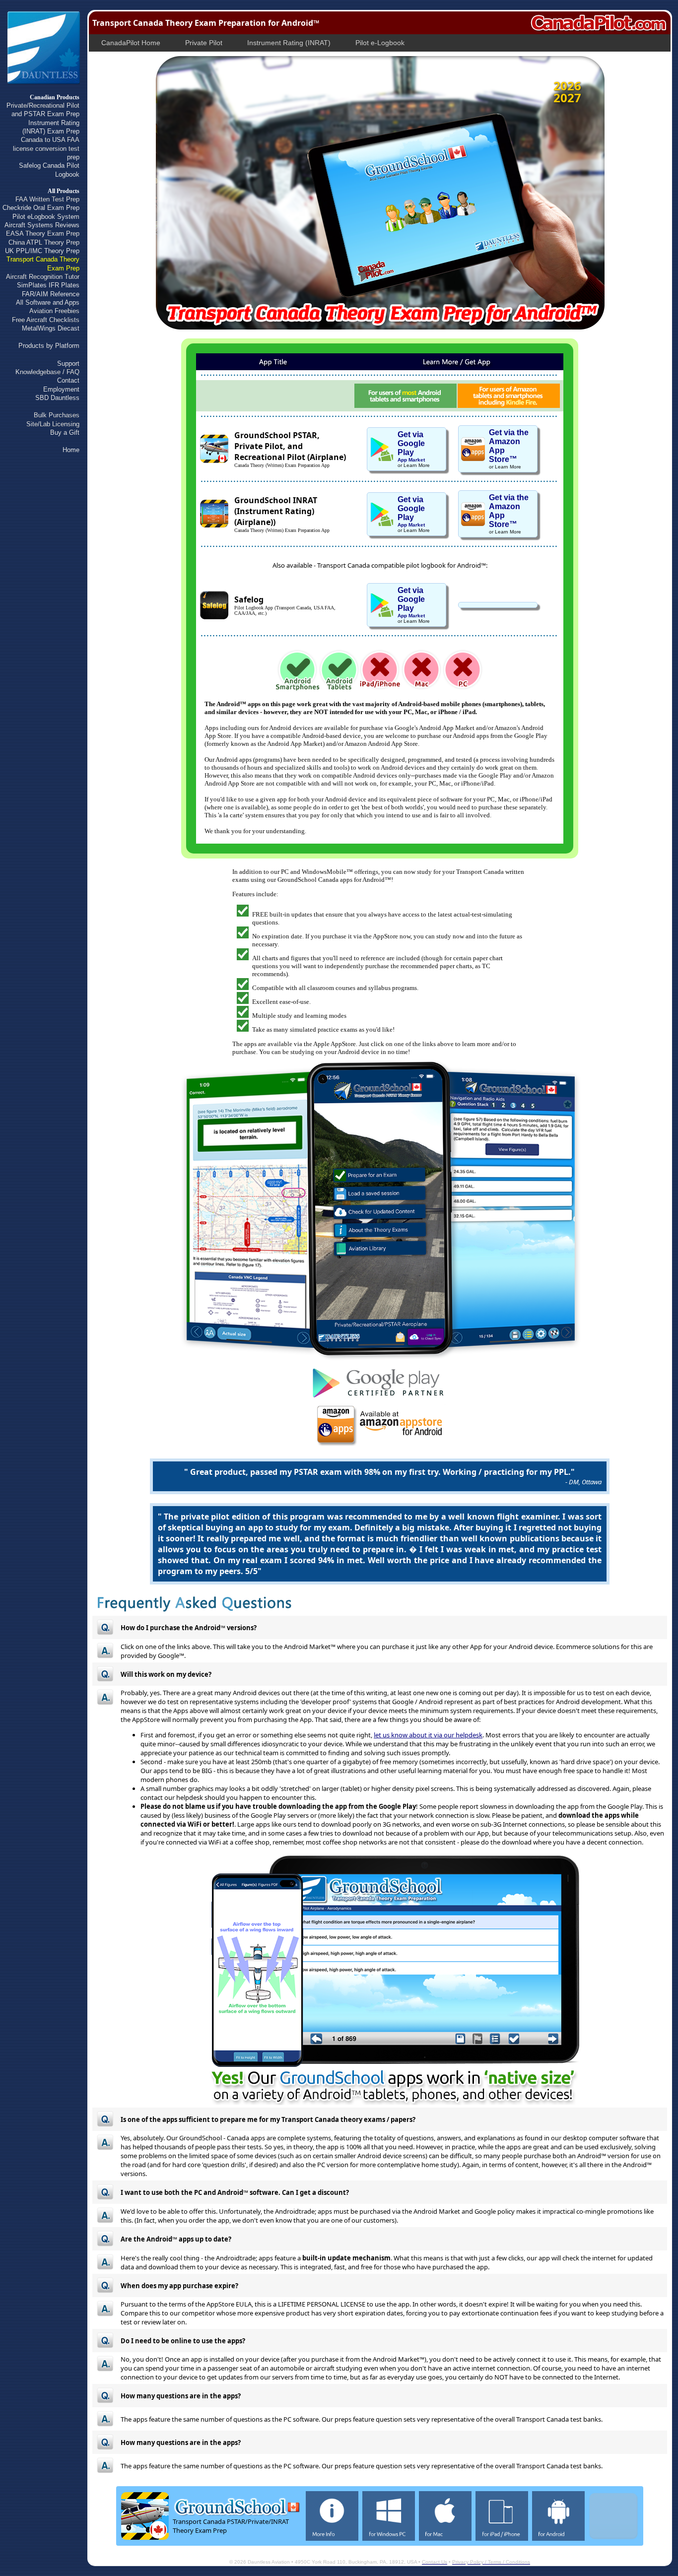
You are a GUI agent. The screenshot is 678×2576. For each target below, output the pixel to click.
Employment (61, 389)
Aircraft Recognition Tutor (43, 277)
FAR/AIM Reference (51, 294)
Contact (68, 380)
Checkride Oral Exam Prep (41, 208)
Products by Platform (49, 346)
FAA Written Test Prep (47, 199)
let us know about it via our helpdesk (428, 1735)
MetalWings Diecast (51, 328)
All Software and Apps (48, 302)
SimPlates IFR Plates (48, 285)
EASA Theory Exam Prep (43, 233)
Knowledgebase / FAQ (47, 372)
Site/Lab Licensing (53, 424)
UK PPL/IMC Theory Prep (42, 251)
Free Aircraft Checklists (46, 320)
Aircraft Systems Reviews (42, 225)
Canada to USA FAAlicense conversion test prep (46, 148)
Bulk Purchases (57, 415)
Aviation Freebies (54, 311)
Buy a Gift (65, 432)
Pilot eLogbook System (46, 217)
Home (71, 450)
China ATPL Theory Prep (44, 242)
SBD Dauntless (57, 398)
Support (68, 363)
